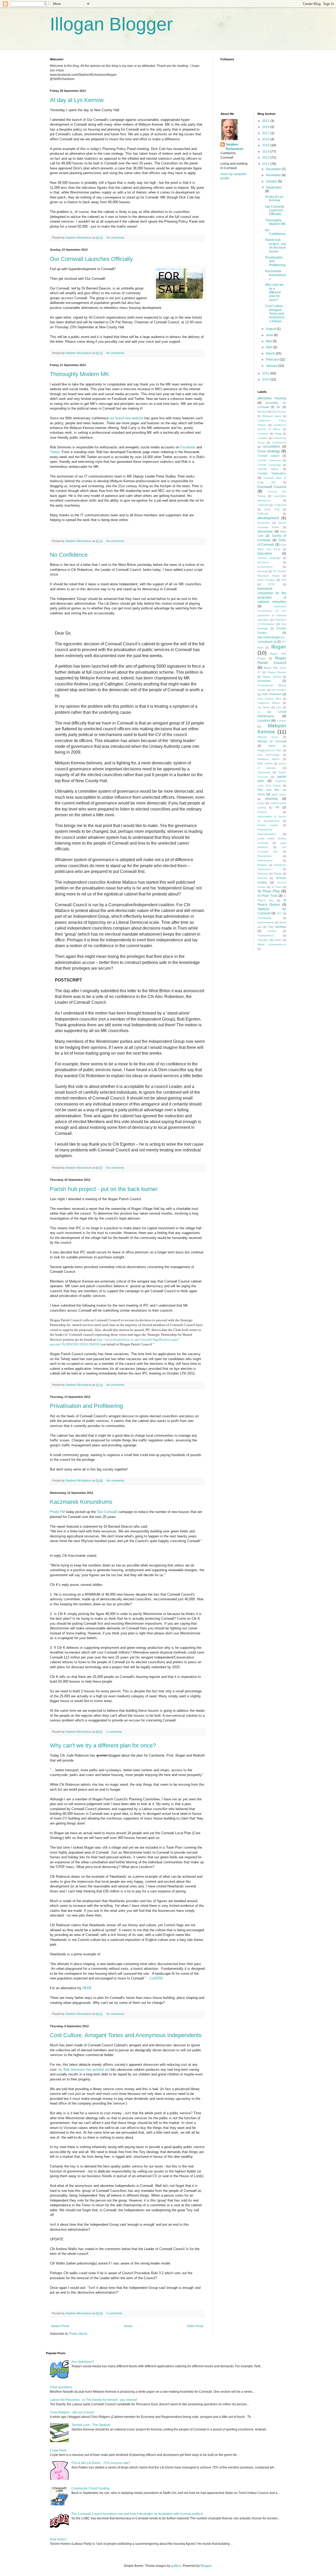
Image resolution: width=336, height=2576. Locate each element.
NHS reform (265, 763)
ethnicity (262, 571)
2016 (266, 139)
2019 (266, 127)
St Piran (277, 887)
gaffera (176, 2566)
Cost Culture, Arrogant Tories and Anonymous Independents (126, 2035)
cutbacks (263, 505)
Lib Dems (264, 707)
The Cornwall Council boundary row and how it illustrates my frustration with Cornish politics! (137, 2514)
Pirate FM (57, 1512)
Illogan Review (277, 672)
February (273, 359)
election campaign (269, 558)
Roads (278, 874)
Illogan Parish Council (272, 660)
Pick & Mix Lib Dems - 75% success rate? (101, 2463)
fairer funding (266, 580)
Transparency (266, 935)
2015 (266, 145)
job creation (279, 690)
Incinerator (264, 681)
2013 (266, 158)
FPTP (272, 584)
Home (128, 2326)
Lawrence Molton (269, 703)
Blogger (206, 2566)
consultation (271, 447)
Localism (264, 721)
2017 (266, 133)
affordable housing (272, 398)
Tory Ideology (277, 927)
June (270, 335)
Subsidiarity (264, 918)
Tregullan (263, 940)
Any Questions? (83, 2362)
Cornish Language (269, 465)
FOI (284, 580)
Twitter (55, 452)
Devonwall (265, 532)
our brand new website (126, 418)
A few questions (61, 2387)
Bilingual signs (272, 416)
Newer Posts (60, 2326)
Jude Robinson (272, 694)
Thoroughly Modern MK (80, 374)
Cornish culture (268, 456)
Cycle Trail (272, 509)
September (274, 187)
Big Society (279, 412)
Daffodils (263, 514)
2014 (266, 152)
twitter (278, 940)
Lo (259, 712)
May (269, 341)
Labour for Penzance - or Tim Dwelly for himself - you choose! (94, 2400)
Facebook (188, 447)
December (274, 169)
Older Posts (195, 2326)
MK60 (272, 746)
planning (271, 799)
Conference (279, 442)
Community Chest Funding (90, 2488)
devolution (264, 523)
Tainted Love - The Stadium (91, 2425)
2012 (266, 164)
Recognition (265, 856)
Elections (263, 562)
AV (278, 407)
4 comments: (115, 1732)
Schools (262, 878)
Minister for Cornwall (272, 741)
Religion (262, 865)
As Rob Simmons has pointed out (84, 2070)
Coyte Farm (58, 2450)
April (270, 347)
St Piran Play (269, 891)
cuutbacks (280, 505)
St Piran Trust (267, 896)
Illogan (279, 647)
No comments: (116, 238)
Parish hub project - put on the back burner (104, 1189)
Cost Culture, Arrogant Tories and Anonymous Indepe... (275, 314)
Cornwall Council (272, 487)
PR (277, 807)
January (272, 366)
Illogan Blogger (111, 24)
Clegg (278, 434)
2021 (266, 121)
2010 (266, 379)
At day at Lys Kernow (77, 100)
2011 (266, 373)
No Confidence (69, 555)
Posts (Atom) (78, 2334)
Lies (279, 707)
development (268, 518)
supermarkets (266, 922)
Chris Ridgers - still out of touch (72, 2412)
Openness (264, 772)
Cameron (263, 434)
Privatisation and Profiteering (86, 1406)
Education (265, 554)
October (272, 181)
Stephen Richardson (234, 147)
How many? (58, 2539)
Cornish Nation (268, 469)
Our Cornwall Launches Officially (91, 259)
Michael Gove (268, 737)
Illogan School (272, 677)
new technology (269, 755)
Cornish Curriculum (269, 460)
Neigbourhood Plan (270, 750)
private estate (268, 825)
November (274, 175)
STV (279, 913)
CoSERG (156, 1978)
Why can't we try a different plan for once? (103, 1745)
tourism (272, 931)
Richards (263, 874)
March (271, 353)
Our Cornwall (107, 1512)
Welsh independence (272, 944)
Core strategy (269, 451)
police (261, 803)
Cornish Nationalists (272, 473)
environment (265, 567)
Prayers (262, 812)
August (271, 329)
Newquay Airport (269, 759)
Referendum (265, 860)
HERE (87, 1988)
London (281, 721)
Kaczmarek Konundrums (81, 1502)
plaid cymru (279, 794)
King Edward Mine (269, 699)
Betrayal (262, 412)
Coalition (263, 438)
